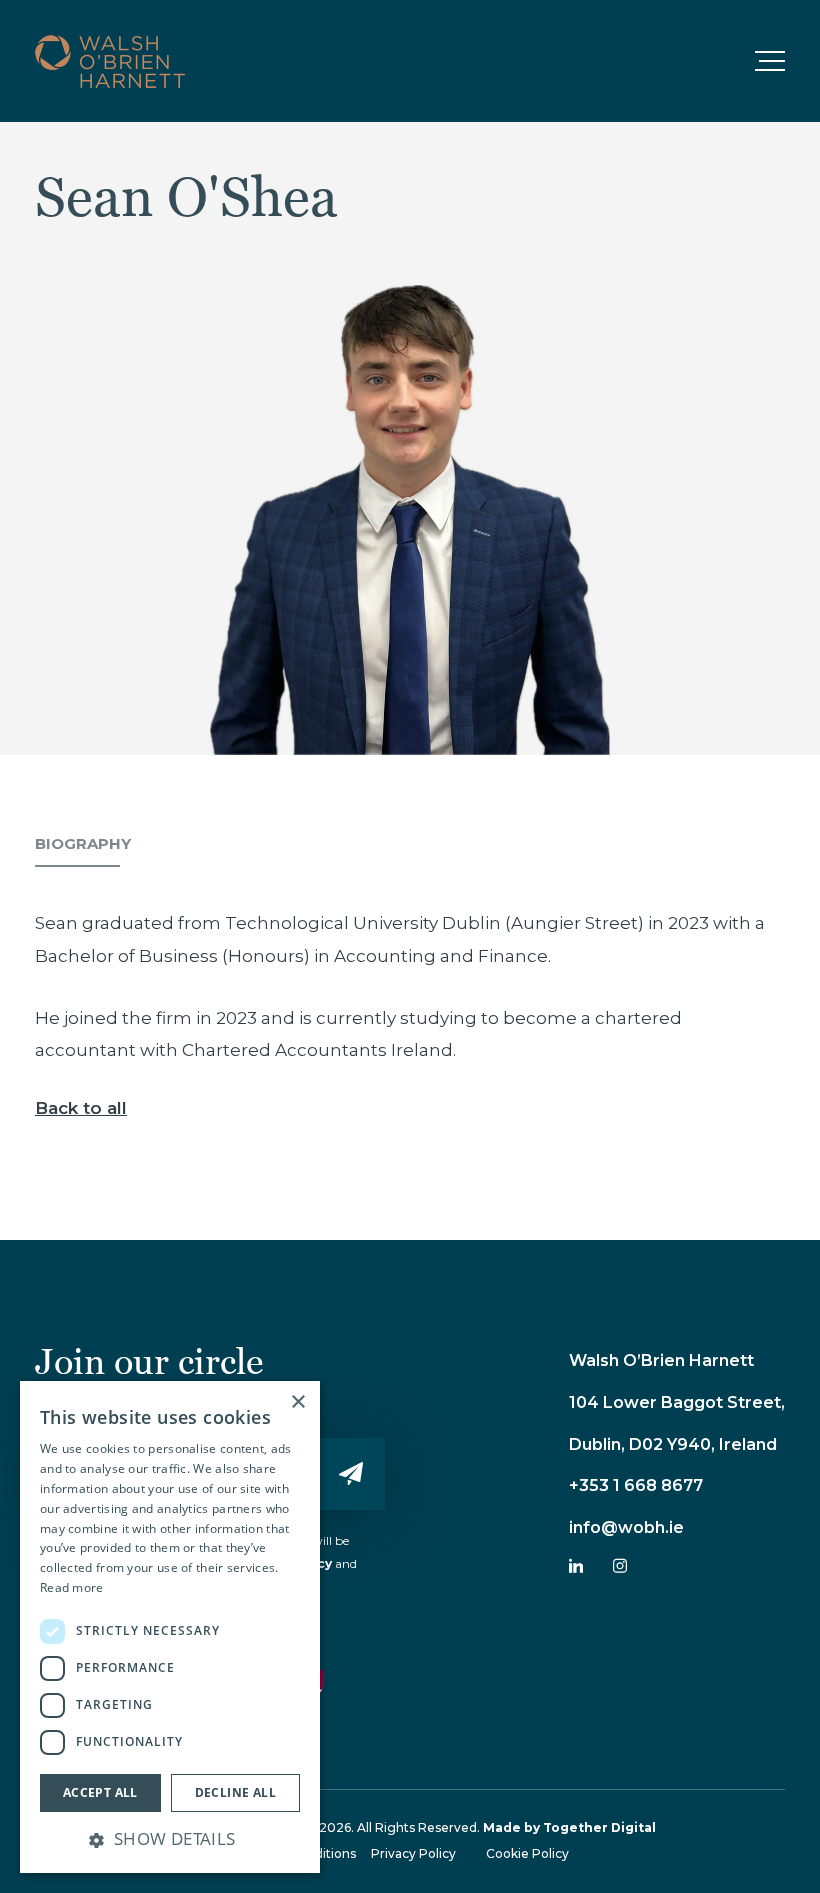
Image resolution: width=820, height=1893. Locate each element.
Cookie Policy (527, 1853)
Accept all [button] (100, 1792)
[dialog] (170, 1627)
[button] (170, 1839)
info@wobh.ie (626, 1527)
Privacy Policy (413, 1853)
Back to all (81, 1108)
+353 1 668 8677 (636, 1485)
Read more (72, 1587)
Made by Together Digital (569, 1827)
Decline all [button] (235, 1792)
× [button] (297, 1402)
